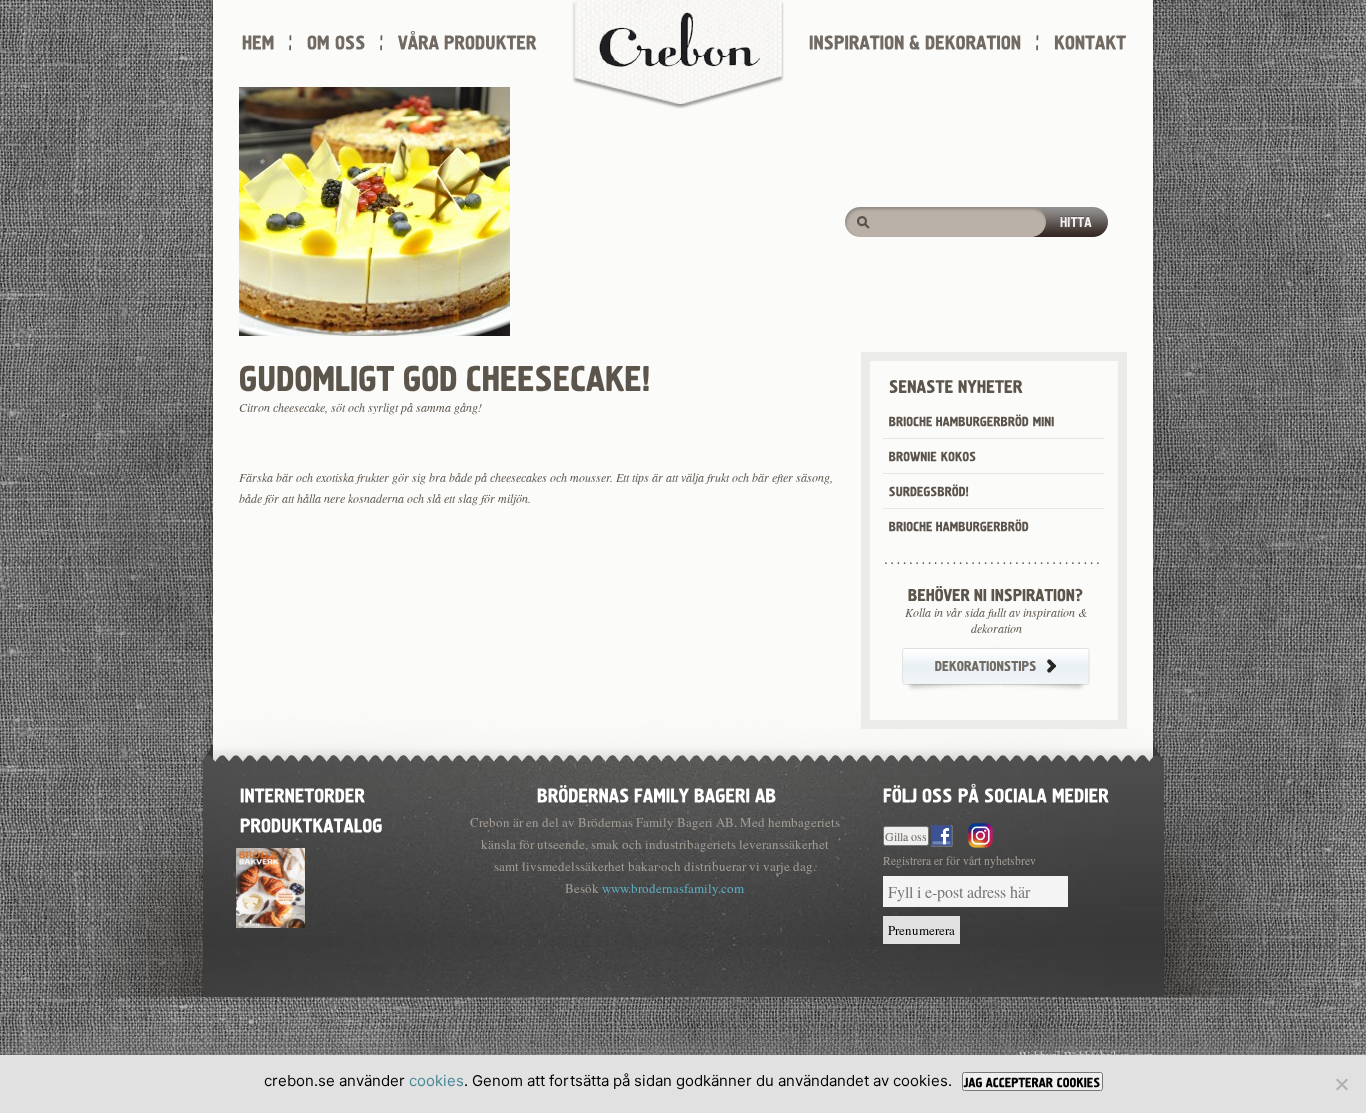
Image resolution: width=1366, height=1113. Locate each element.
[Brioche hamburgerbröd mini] (993, 421)
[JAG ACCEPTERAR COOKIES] (1032, 1081)
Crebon (678, 55)
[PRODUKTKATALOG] (311, 823)
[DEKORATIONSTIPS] (996, 669)
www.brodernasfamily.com (673, 888)
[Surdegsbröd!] (993, 491)
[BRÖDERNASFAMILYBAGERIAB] (654, 793)
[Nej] (1341, 1084)
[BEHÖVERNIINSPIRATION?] (996, 594)
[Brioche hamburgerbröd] (993, 526)
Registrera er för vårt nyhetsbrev (959, 860)
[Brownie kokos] (993, 456)
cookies (436, 1080)
